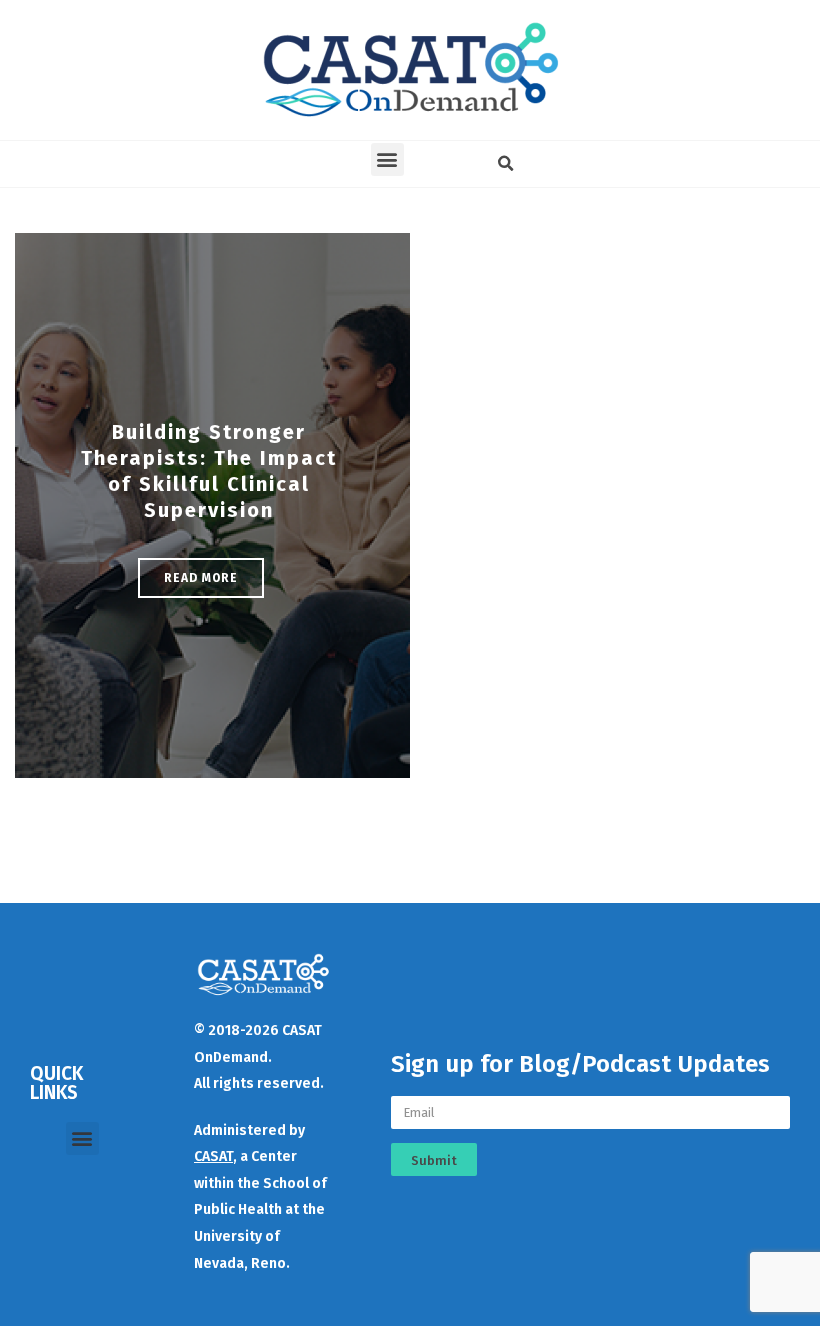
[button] (387, 159)
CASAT (213, 1156)
